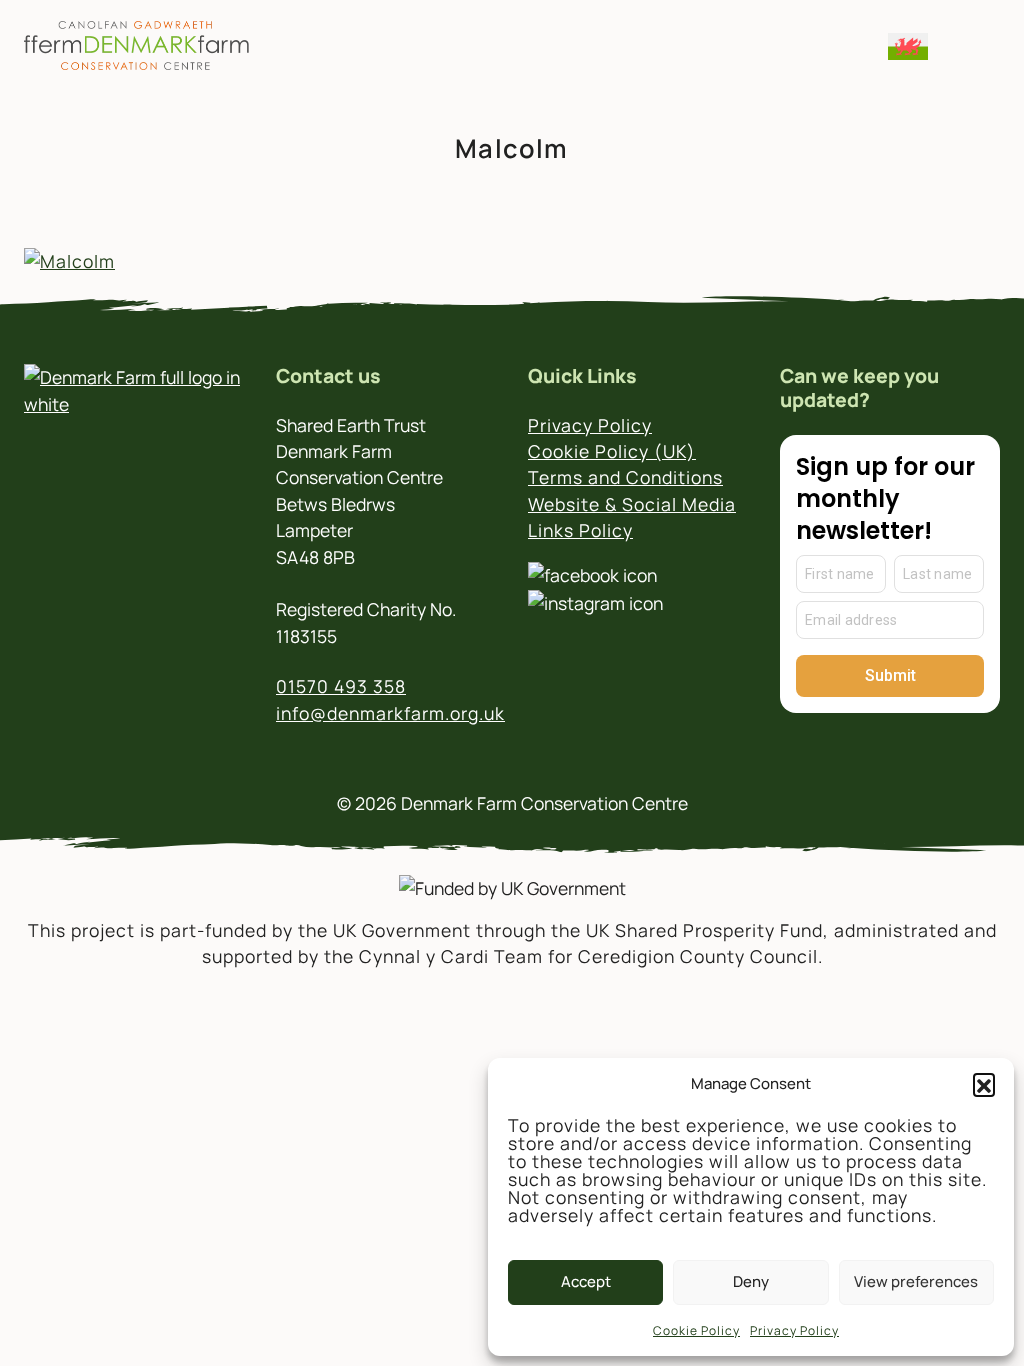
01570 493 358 (341, 686)
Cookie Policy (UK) (612, 451)
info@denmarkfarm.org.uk (390, 713)
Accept (586, 1281)
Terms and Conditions (625, 477)
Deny (751, 1281)
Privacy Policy (794, 1330)
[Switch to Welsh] (908, 46)
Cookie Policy (696, 1330)
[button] (984, 1084)
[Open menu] (971, 45)
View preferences (916, 1281)
